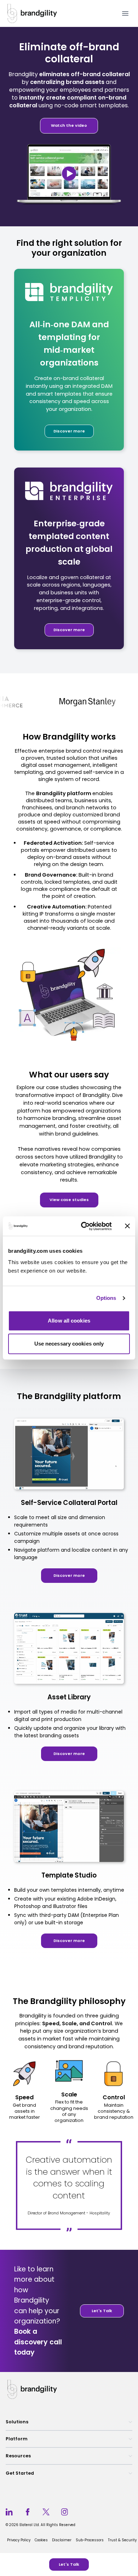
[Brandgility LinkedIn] (9, 2512)
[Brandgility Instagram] (64, 2512)
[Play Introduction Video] (69, 174)
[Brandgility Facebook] (28, 2512)
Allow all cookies (69, 1321)
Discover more (69, 431)
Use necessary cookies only (69, 1344)
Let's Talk (69, 2564)
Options (106, 1298)
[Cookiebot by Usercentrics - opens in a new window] (84, 1226)
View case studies (69, 1200)
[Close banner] (127, 1226)
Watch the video (69, 125)
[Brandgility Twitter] (46, 2512)
